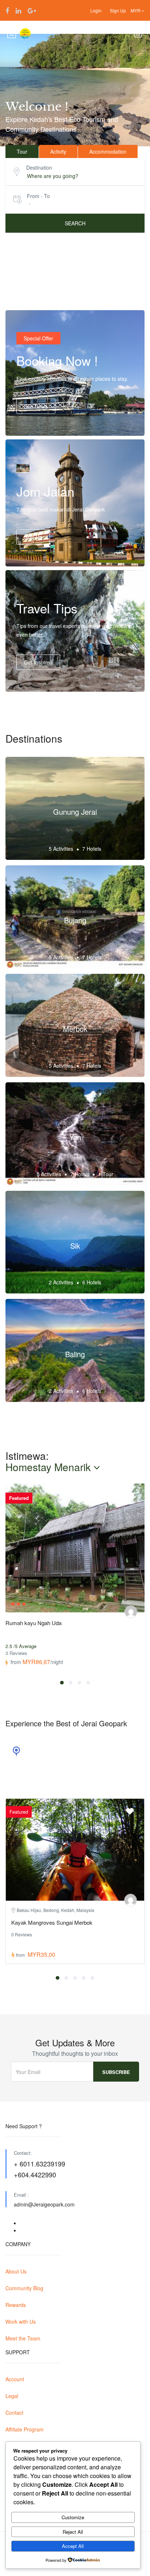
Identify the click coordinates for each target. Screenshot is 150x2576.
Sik (75, 1246)
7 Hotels (92, 849)
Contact (14, 2413)
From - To (38, 196)
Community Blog (24, 2288)
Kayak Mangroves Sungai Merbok (52, 1922)
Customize (73, 2517)
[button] (62, 1683)
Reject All (73, 2532)
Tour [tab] (22, 151)
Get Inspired (38, 662)
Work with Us (21, 2322)
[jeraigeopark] (131, 1612)
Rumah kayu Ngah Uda (33, 1623)
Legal (12, 2396)
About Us (16, 2271)
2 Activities (61, 1282)
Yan (75, 1137)
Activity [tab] (58, 151)
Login (96, 10)
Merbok (75, 1029)
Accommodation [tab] (108, 151)
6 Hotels (92, 1282)
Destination (39, 167)
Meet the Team (23, 2338)
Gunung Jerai (75, 812)
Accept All (73, 2546)
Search (75, 223)
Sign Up (118, 10)
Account (15, 2379)
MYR (136, 10)
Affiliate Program (25, 2429)
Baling (75, 1354)
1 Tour (106, 1174)
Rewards (16, 2305)
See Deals (36, 406)
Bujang (75, 920)
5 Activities (61, 849)
